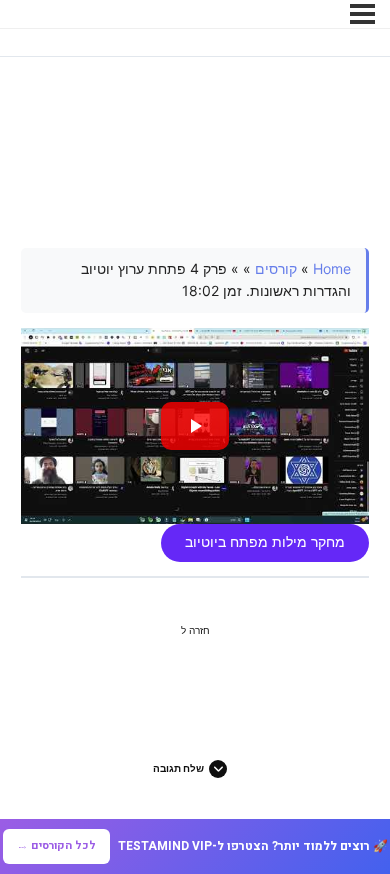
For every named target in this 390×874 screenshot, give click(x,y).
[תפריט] (362, 14)
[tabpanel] (195, 405)
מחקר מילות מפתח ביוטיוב (265, 542)
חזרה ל (195, 630)
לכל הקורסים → (56, 845)
